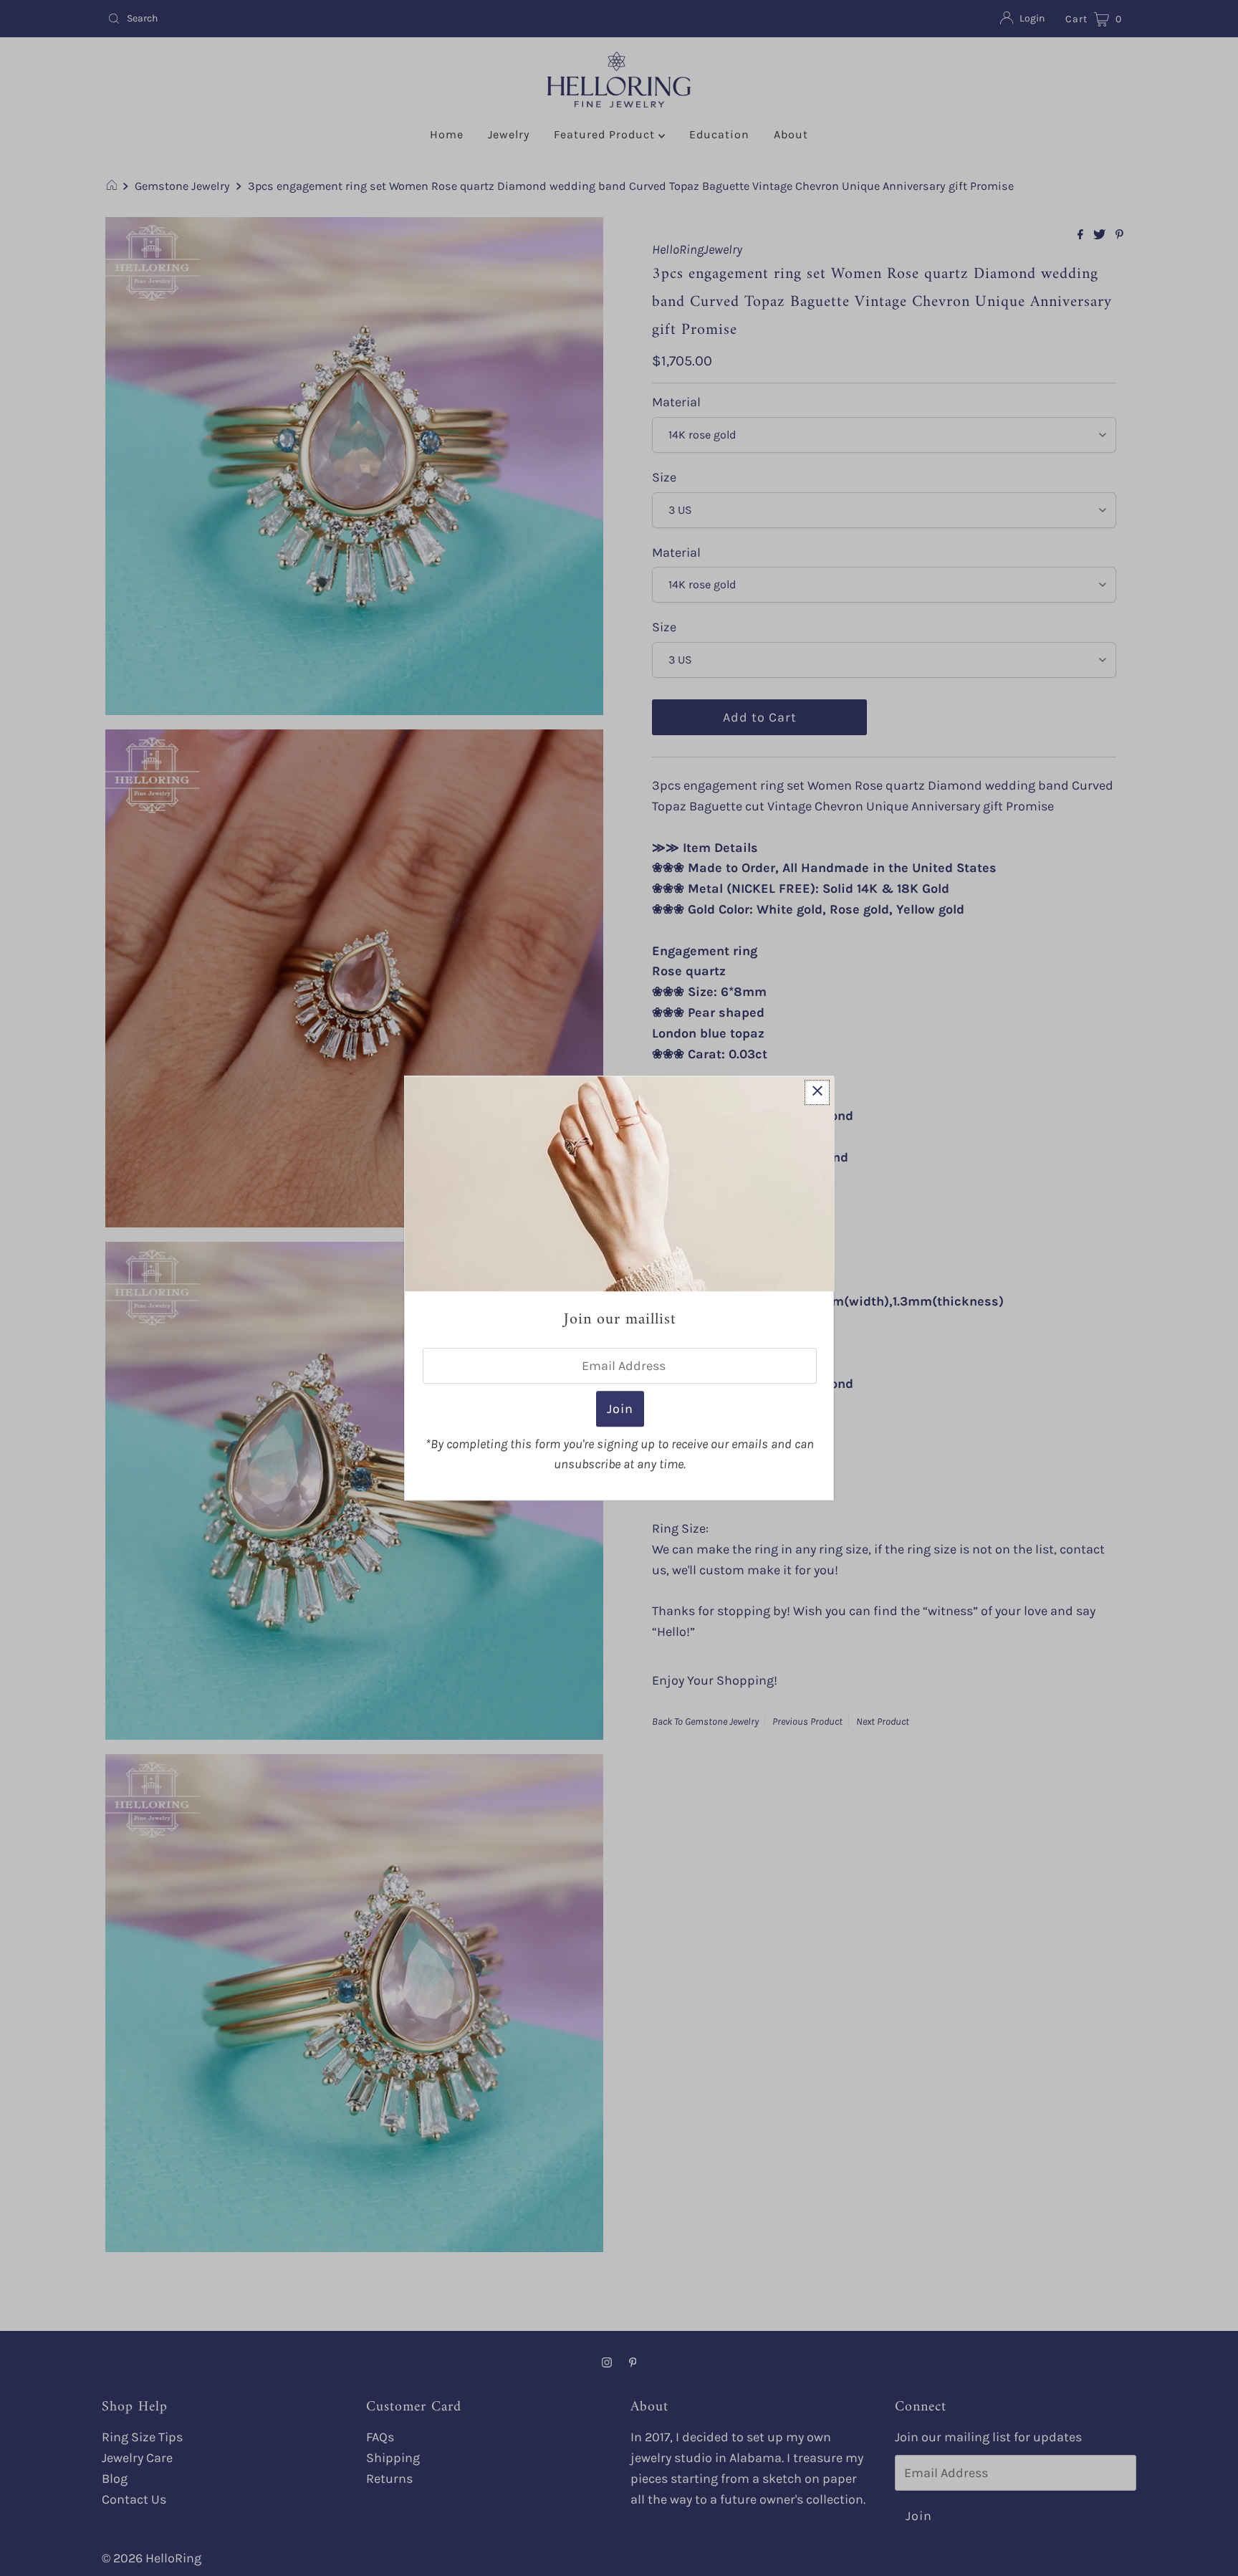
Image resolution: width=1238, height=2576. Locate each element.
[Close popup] (817, 1092)
